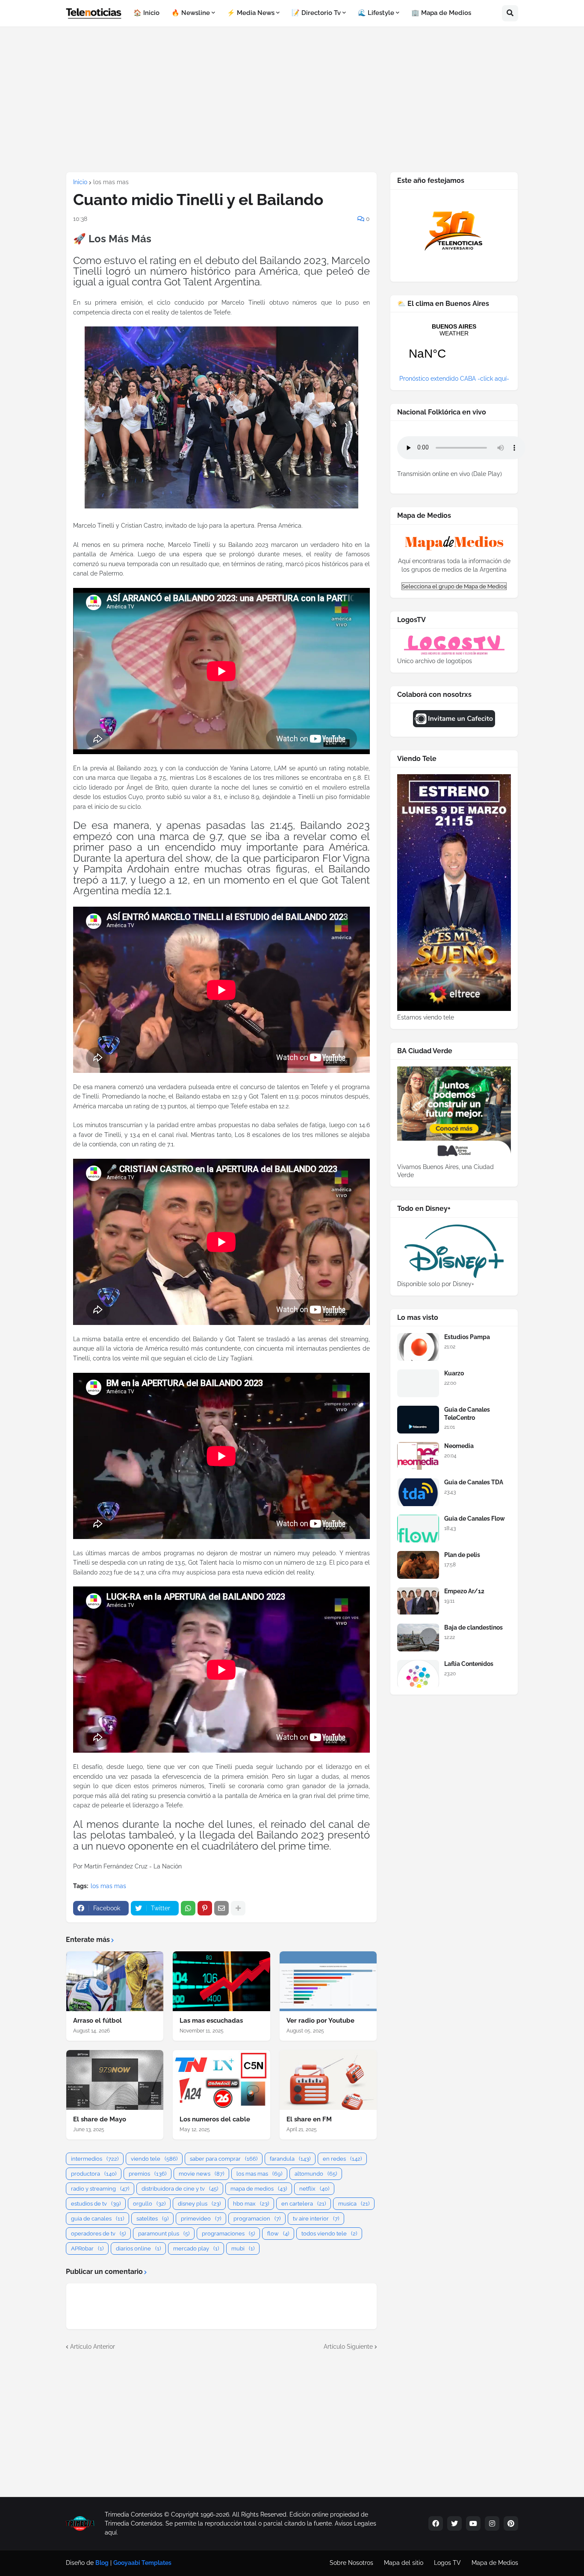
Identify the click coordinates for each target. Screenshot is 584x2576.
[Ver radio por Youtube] (328, 1981)
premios (147, 2174)
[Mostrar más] (238, 1908)
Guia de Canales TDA (474, 1482)
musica (354, 2204)
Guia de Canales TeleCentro (467, 1413)
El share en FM (309, 2119)
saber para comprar (224, 2159)
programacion (257, 2219)
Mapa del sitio (404, 2563)
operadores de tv (98, 2234)
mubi (243, 2248)
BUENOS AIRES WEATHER (454, 347)
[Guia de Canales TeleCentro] (418, 1420)
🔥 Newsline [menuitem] (191, 13)
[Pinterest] (205, 1908)
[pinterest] (511, 2523)
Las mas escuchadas (211, 2021)
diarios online (138, 2248)
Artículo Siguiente (348, 2347)
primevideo (201, 2219)
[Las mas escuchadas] (221, 1981)
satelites (152, 2219)
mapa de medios (259, 2189)
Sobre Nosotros (351, 2563)
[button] (510, 13)
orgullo (149, 2204)
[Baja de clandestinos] (418, 1638)
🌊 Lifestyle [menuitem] (376, 13)
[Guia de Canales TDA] (418, 1492)
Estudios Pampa (467, 1337)
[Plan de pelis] (418, 1565)
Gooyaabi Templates (142, 2563)
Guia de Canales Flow (475, 1519)
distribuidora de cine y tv (180, 2189)
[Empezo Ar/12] (418, 1601)
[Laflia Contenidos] (418, 1674)
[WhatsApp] (188, 1908)
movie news (201, 2174)
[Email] (221, 1908)
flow (278, 2234)
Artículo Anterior (93, 2347)
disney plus (199, 2204)
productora (94, 2174)
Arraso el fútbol (97, 2021)
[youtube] (473, 2523)
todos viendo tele (329, 2234)
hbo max (251, 2204)
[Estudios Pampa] (418, 1347)
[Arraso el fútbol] (115, 1981)
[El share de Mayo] (115, 2080)
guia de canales (97, 2219)
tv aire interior (316, 2219)
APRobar (87, 2248)
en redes (342, 2159)
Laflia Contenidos (469, 1664)
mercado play (196, 2248)
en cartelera (304, 2204)
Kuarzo (454, 1373)
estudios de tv (96, 2204)
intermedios (95, 2159)
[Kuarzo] (418, 1383)
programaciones (228, 2234)
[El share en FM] (328, 2080)
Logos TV (447, 2563)
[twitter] (454, 2523)
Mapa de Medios (495, 2563)
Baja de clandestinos (473, 1627)
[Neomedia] (418, 1456)
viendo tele (154, 2159)
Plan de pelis (462, 1555)
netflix (314, 2189)
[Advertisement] (292, 99)
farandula (290, 2159)
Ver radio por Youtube (320, 2021)
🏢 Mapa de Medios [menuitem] (441, 13)
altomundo (316, 2174)
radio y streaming (100, 2189)
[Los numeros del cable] (221, 2080)
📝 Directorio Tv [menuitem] (316, 13)
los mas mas (111, 182)
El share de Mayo (100, 2119)
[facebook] (436, 2523)
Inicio (80, 182)
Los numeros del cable (215, 2119)
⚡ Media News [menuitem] (251, 13)
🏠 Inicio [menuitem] (146, 13)
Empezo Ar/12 (464, 1591)
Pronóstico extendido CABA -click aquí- (454, 379)
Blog (102, 2563)
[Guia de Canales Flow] (418, 1529)
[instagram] (492, 2523)
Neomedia (459, 1446)
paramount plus (164, 2234)
